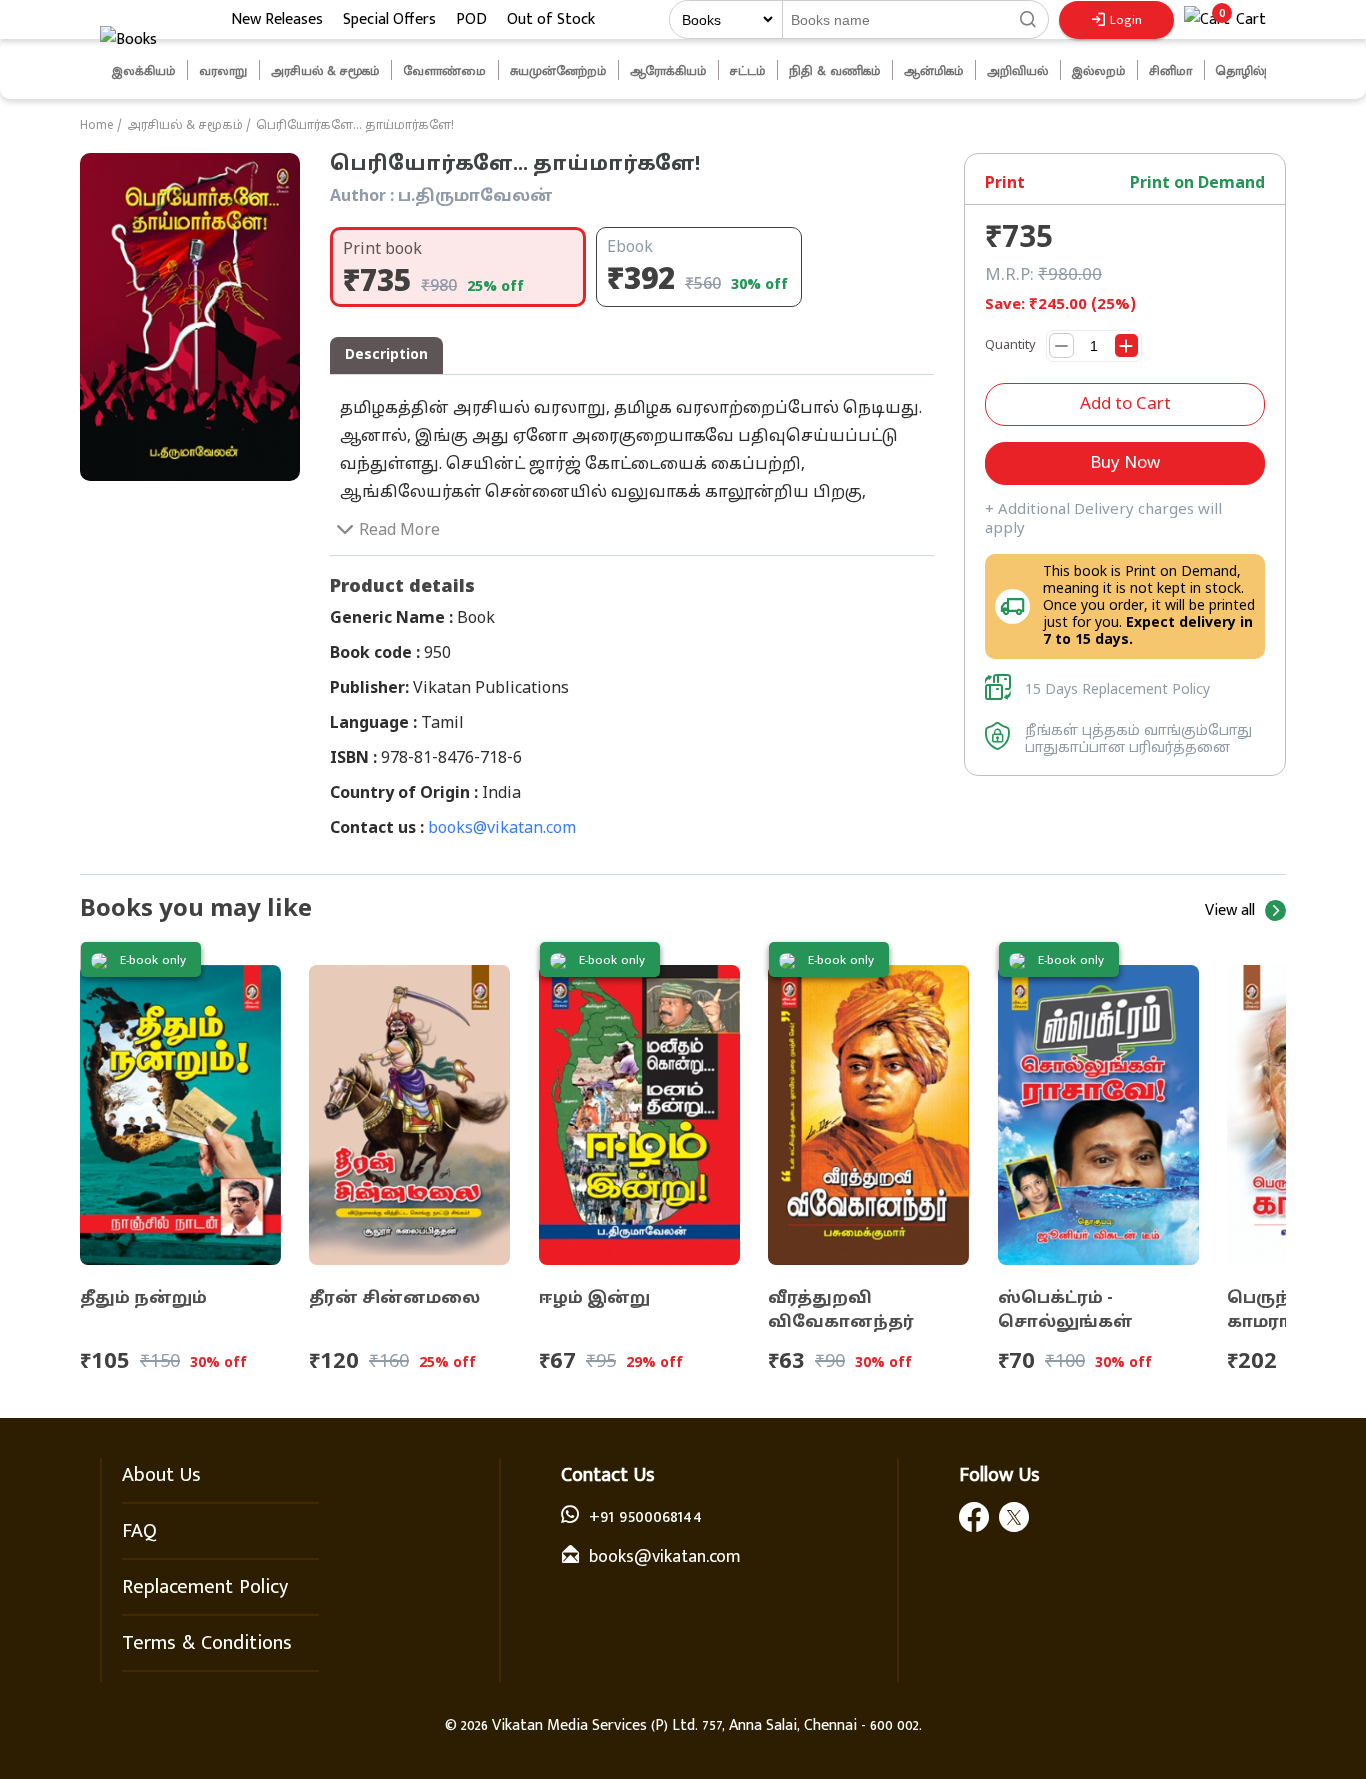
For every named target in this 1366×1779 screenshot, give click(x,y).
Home (97, 126)
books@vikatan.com (502, 829)
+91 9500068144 (645, 1517)
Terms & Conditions (207, 1643)
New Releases (277, 19)
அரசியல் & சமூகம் (185, 126)
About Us (161, 1475)
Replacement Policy (205, 1587)
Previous (85, 71)
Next (1291, 71)
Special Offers (389, 19)
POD (471, 19)
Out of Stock (551, 19)
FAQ (139, 1531)
